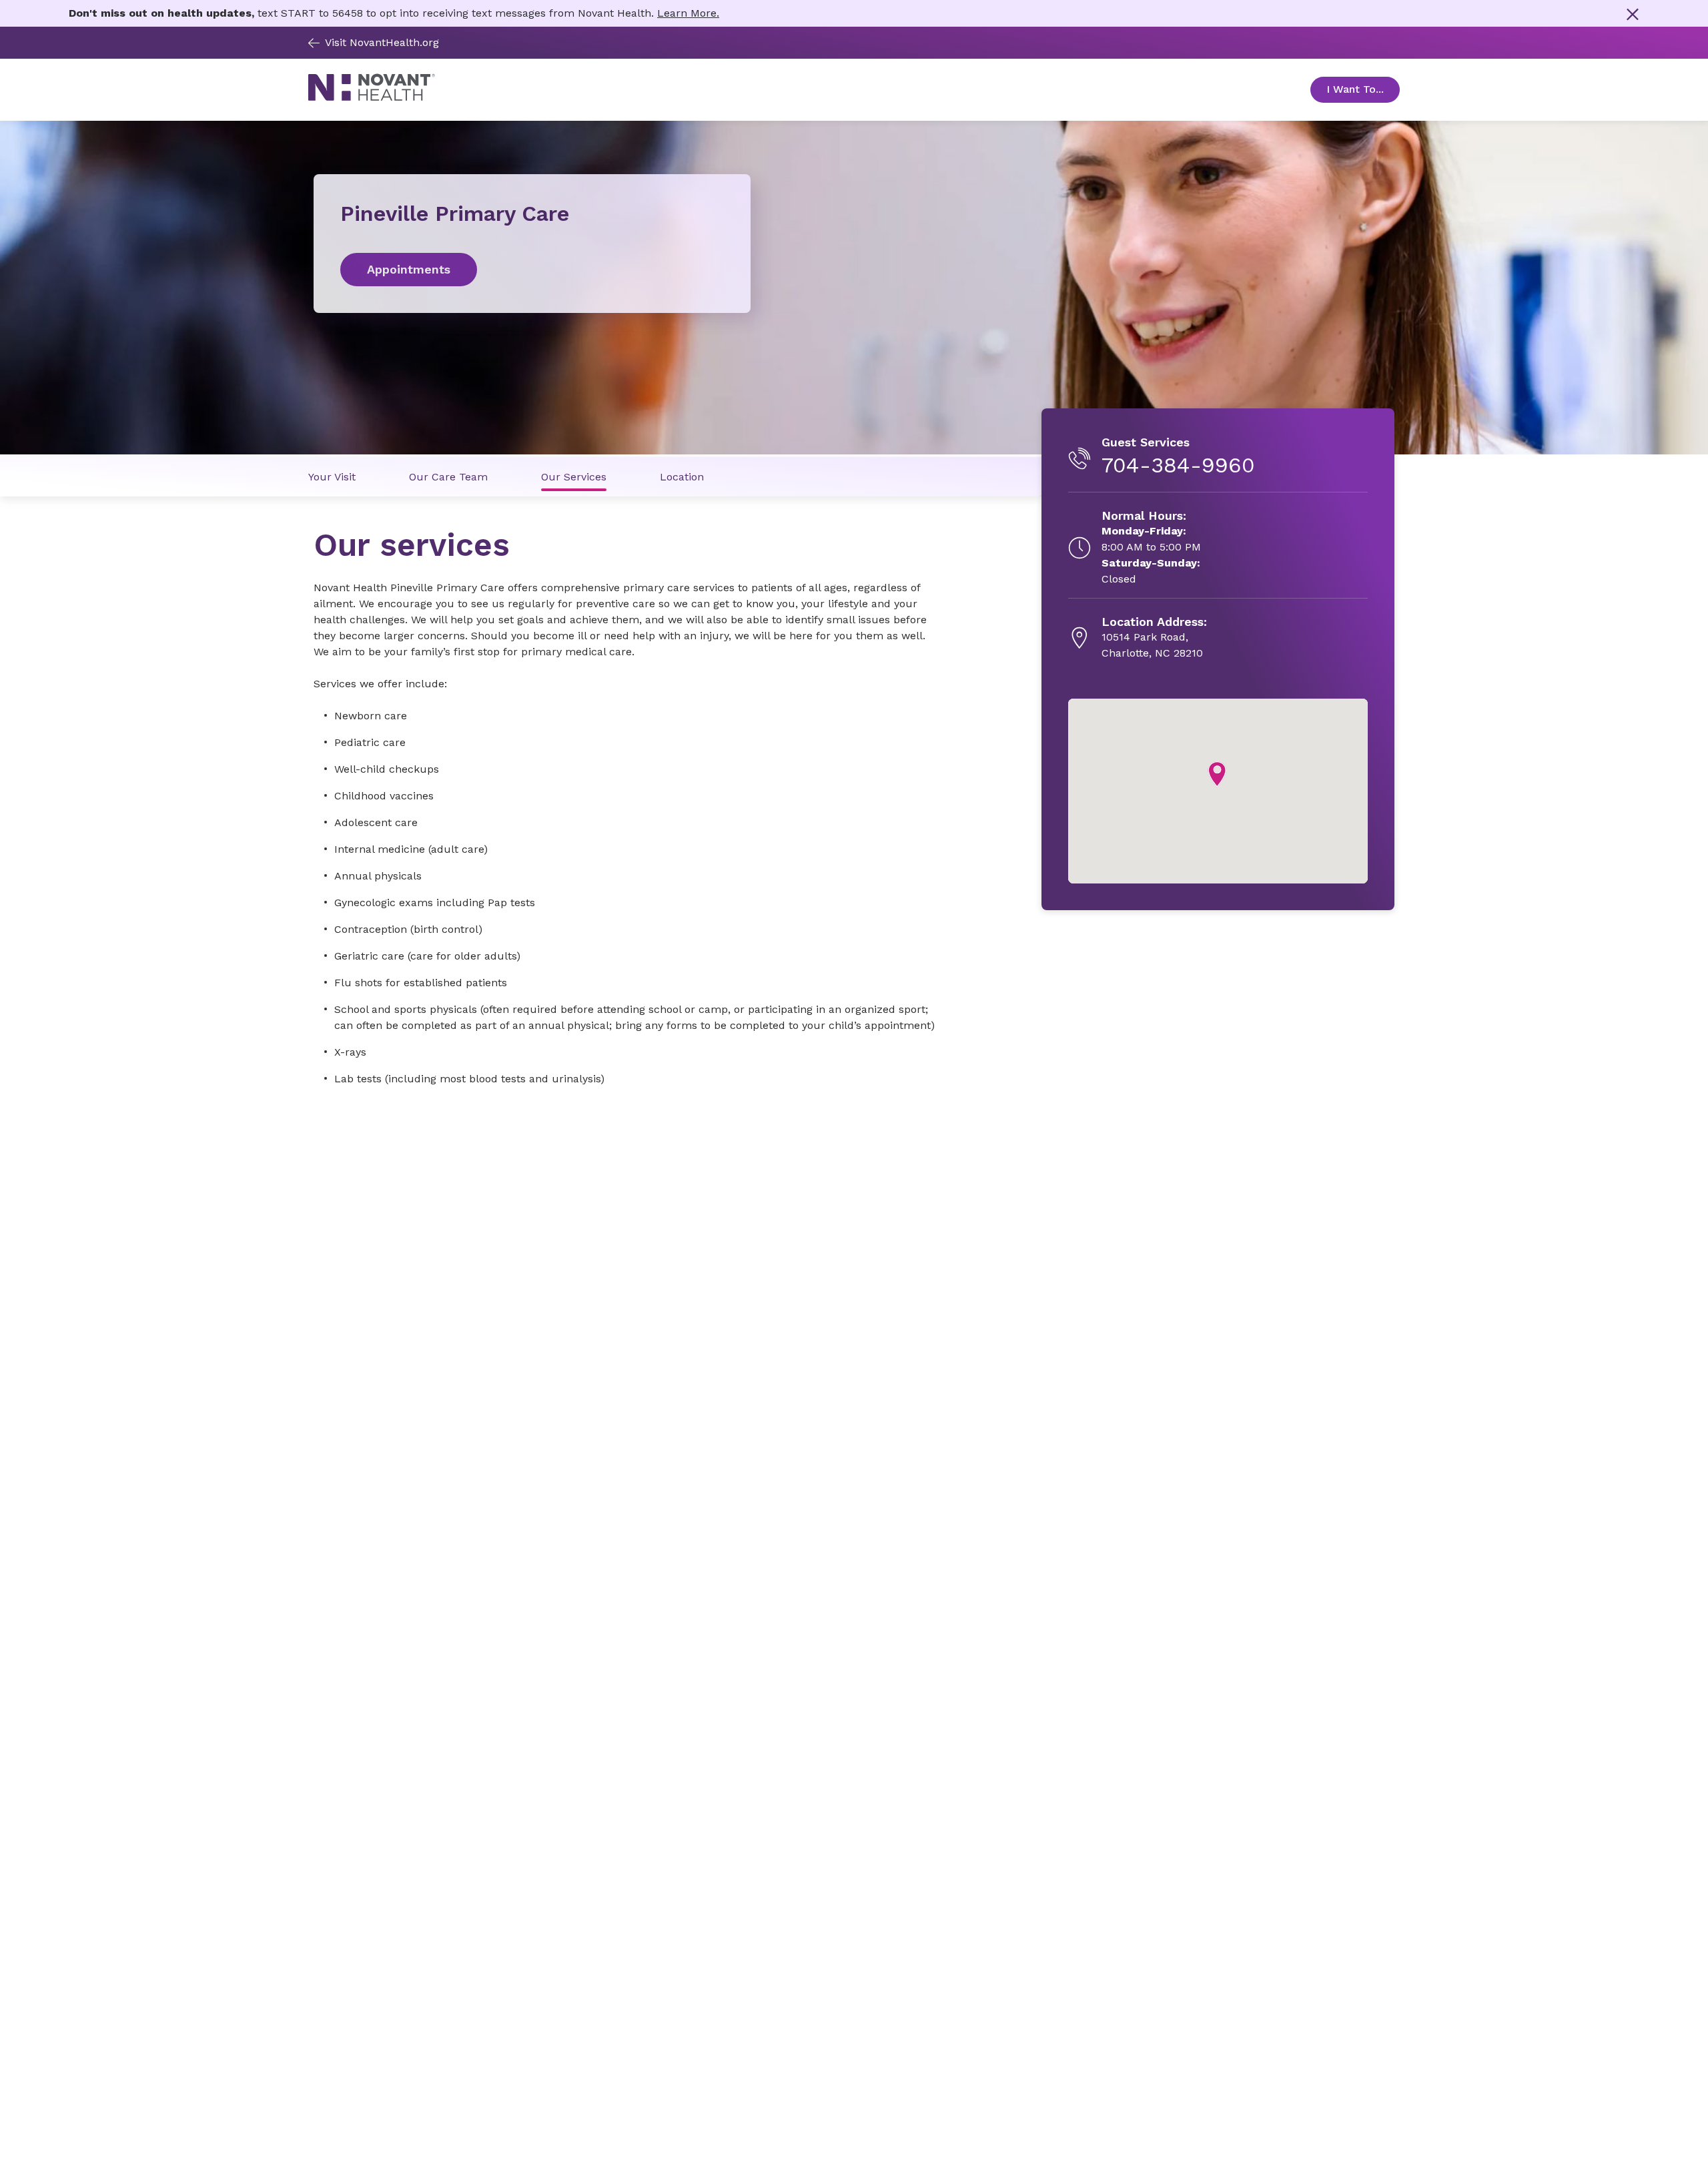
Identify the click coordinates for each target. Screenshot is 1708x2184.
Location (682, 477)
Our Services (574, 477)
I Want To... (1363, 89)
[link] (532, 270)
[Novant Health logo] (372, 98)
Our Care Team (448, 477)
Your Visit (332, 477)
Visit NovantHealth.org (382, 42)
